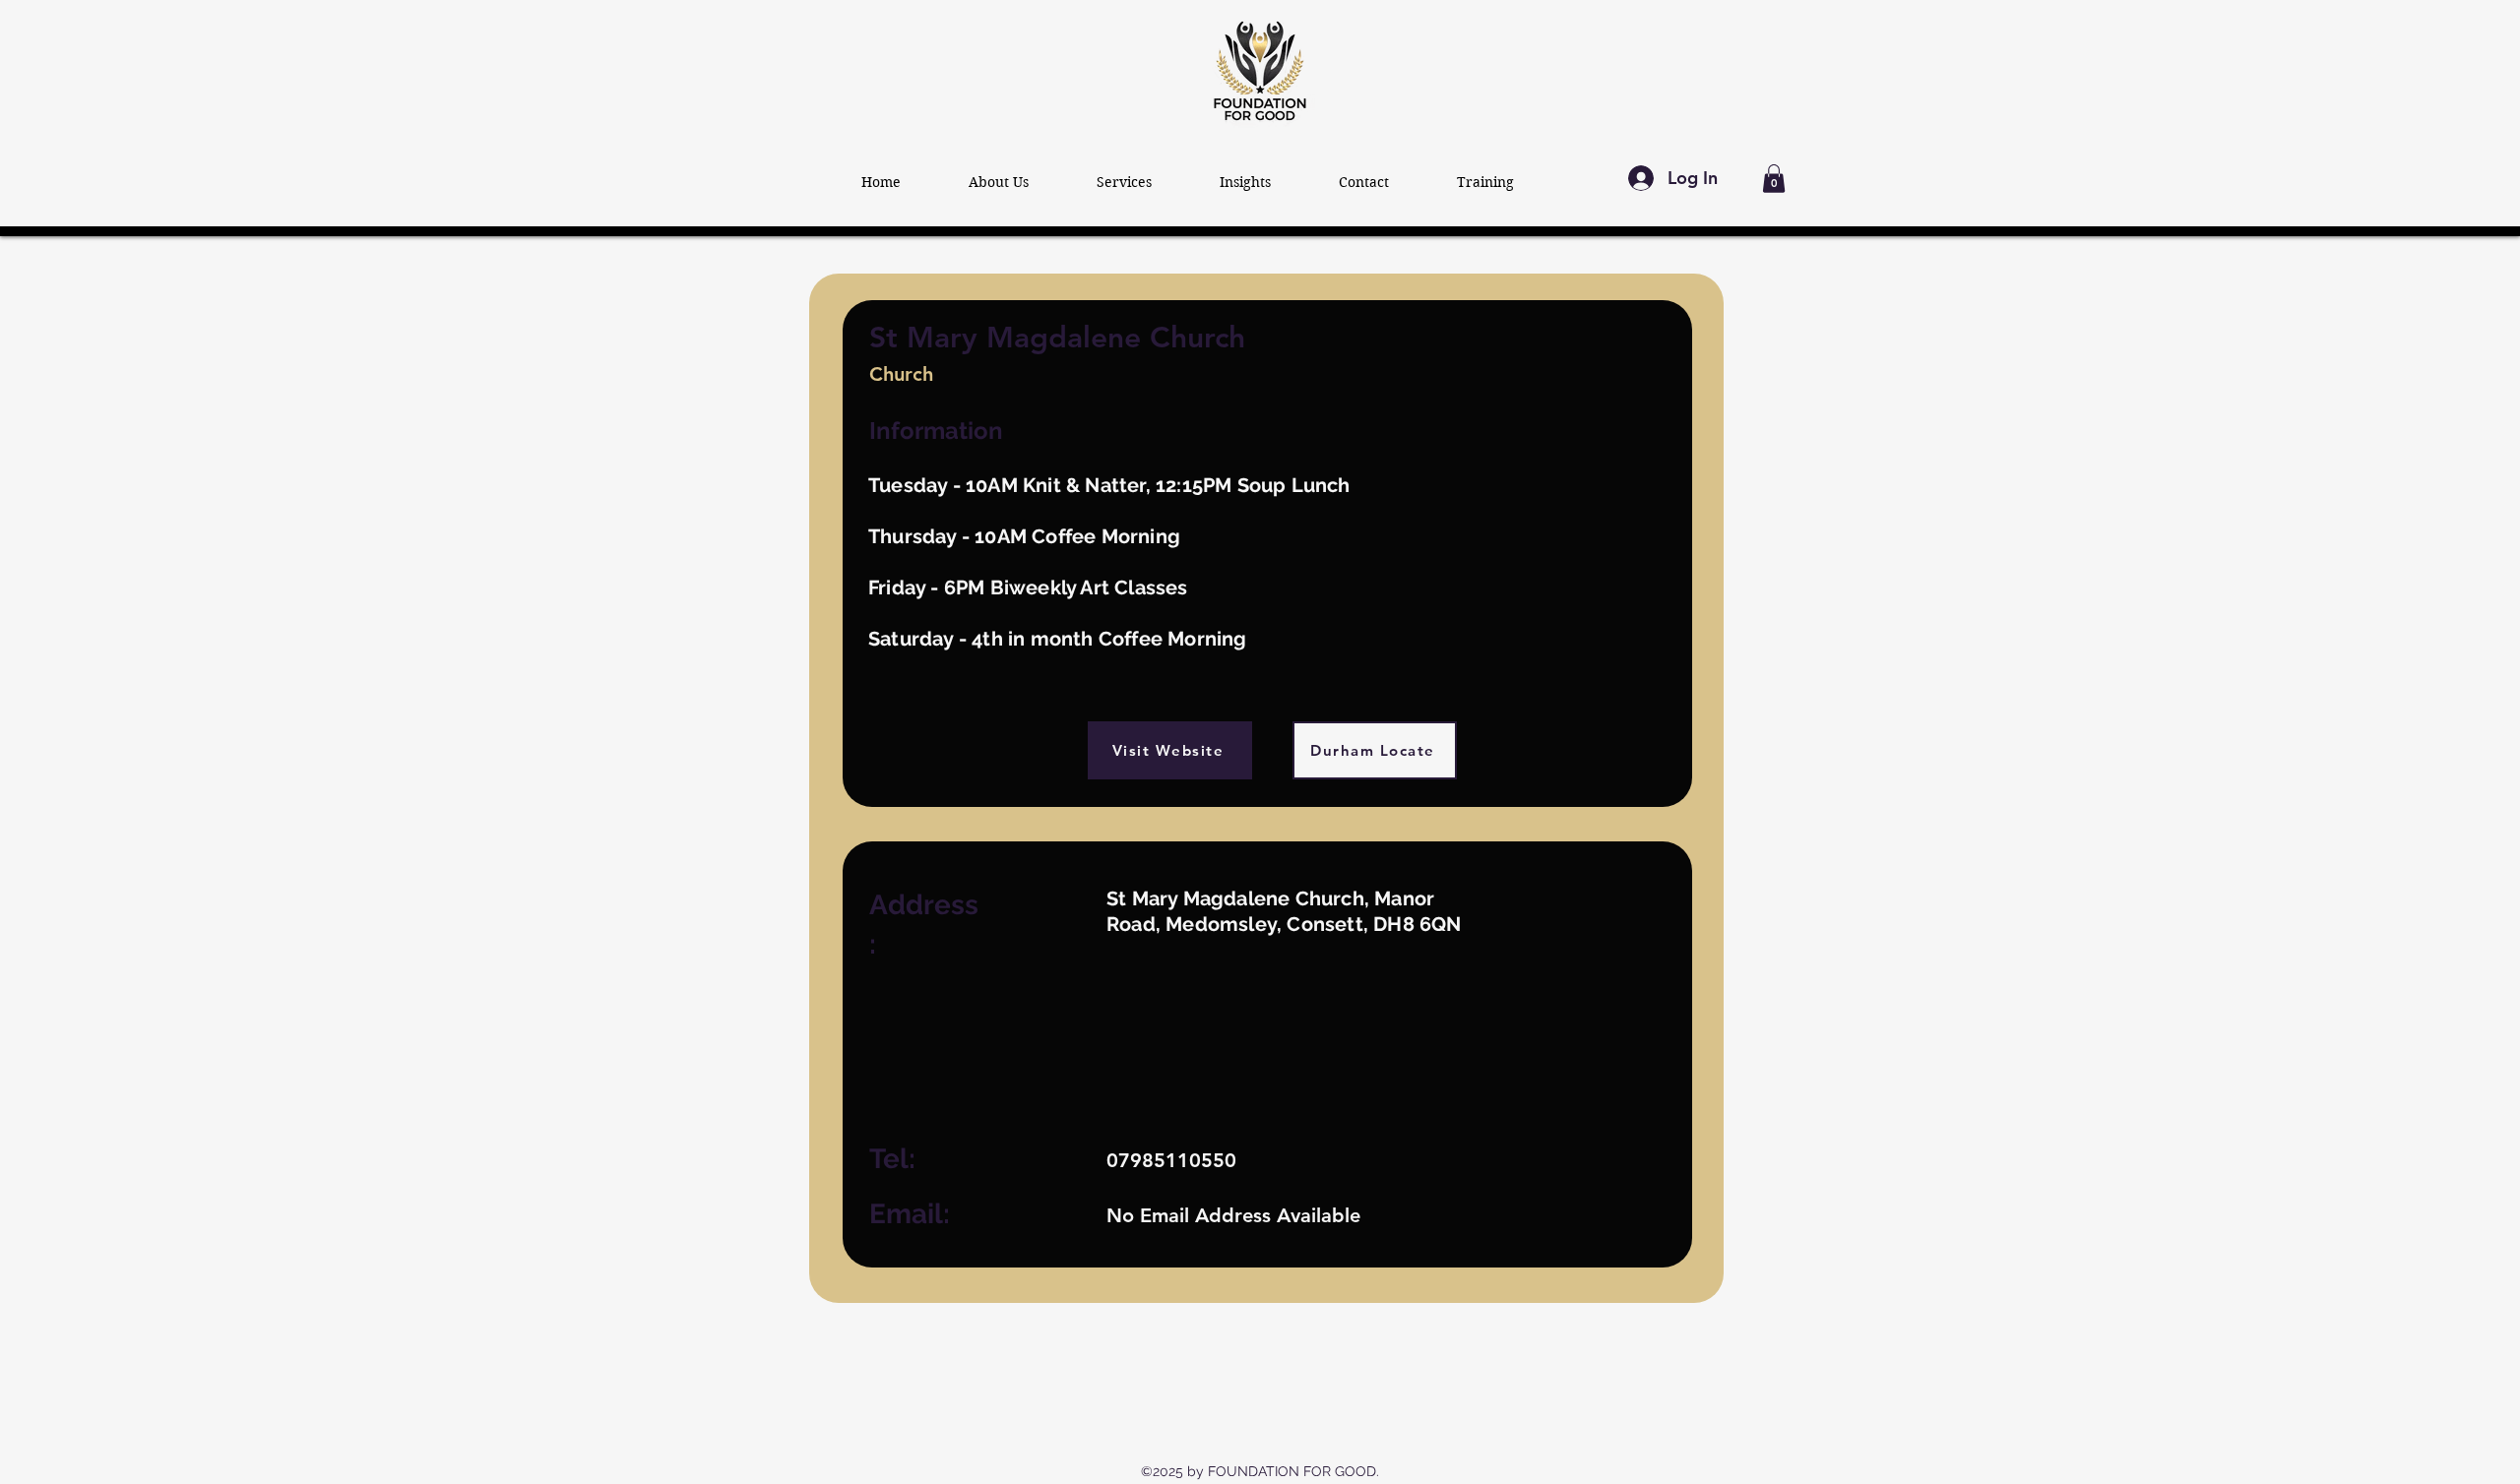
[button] (1774, 179)
